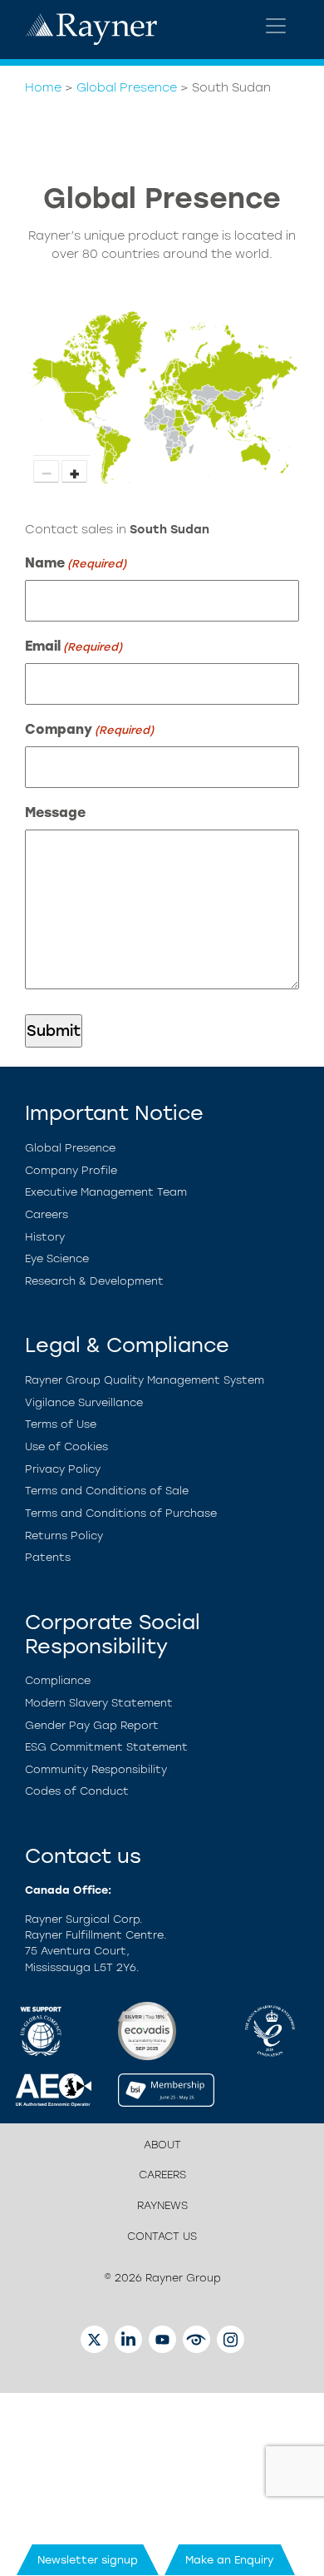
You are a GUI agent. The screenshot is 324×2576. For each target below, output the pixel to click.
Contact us (162, 2236)
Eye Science (57, 1258)
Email (74, 646)
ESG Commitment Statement (106, 1747)
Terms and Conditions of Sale (107, 1491)
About (162, 2145)
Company (89, 729)
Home (43, 87)
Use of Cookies (66, 1447)
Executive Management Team (106, 1192)
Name (76, 563)
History (45, 1237)
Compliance (58, 1680)
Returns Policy (64, 1536)
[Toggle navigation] (276, 26)
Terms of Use (61, 1424)
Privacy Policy (63, 1469)
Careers (47, 1214)
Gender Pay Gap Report (92, 1725)
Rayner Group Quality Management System (145, 1380)
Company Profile (71, 1170)
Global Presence (127, 87)
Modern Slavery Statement (99, 1703)
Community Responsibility (96, 1769)
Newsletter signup (88, 2560)
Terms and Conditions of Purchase (121, 1513)
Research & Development (94, 1281)
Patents (48, 1557)
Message (55, 812)
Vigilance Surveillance (84, 1402)
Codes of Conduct (77, 1791)
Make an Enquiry (230, 2560)
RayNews (162, 2205)
